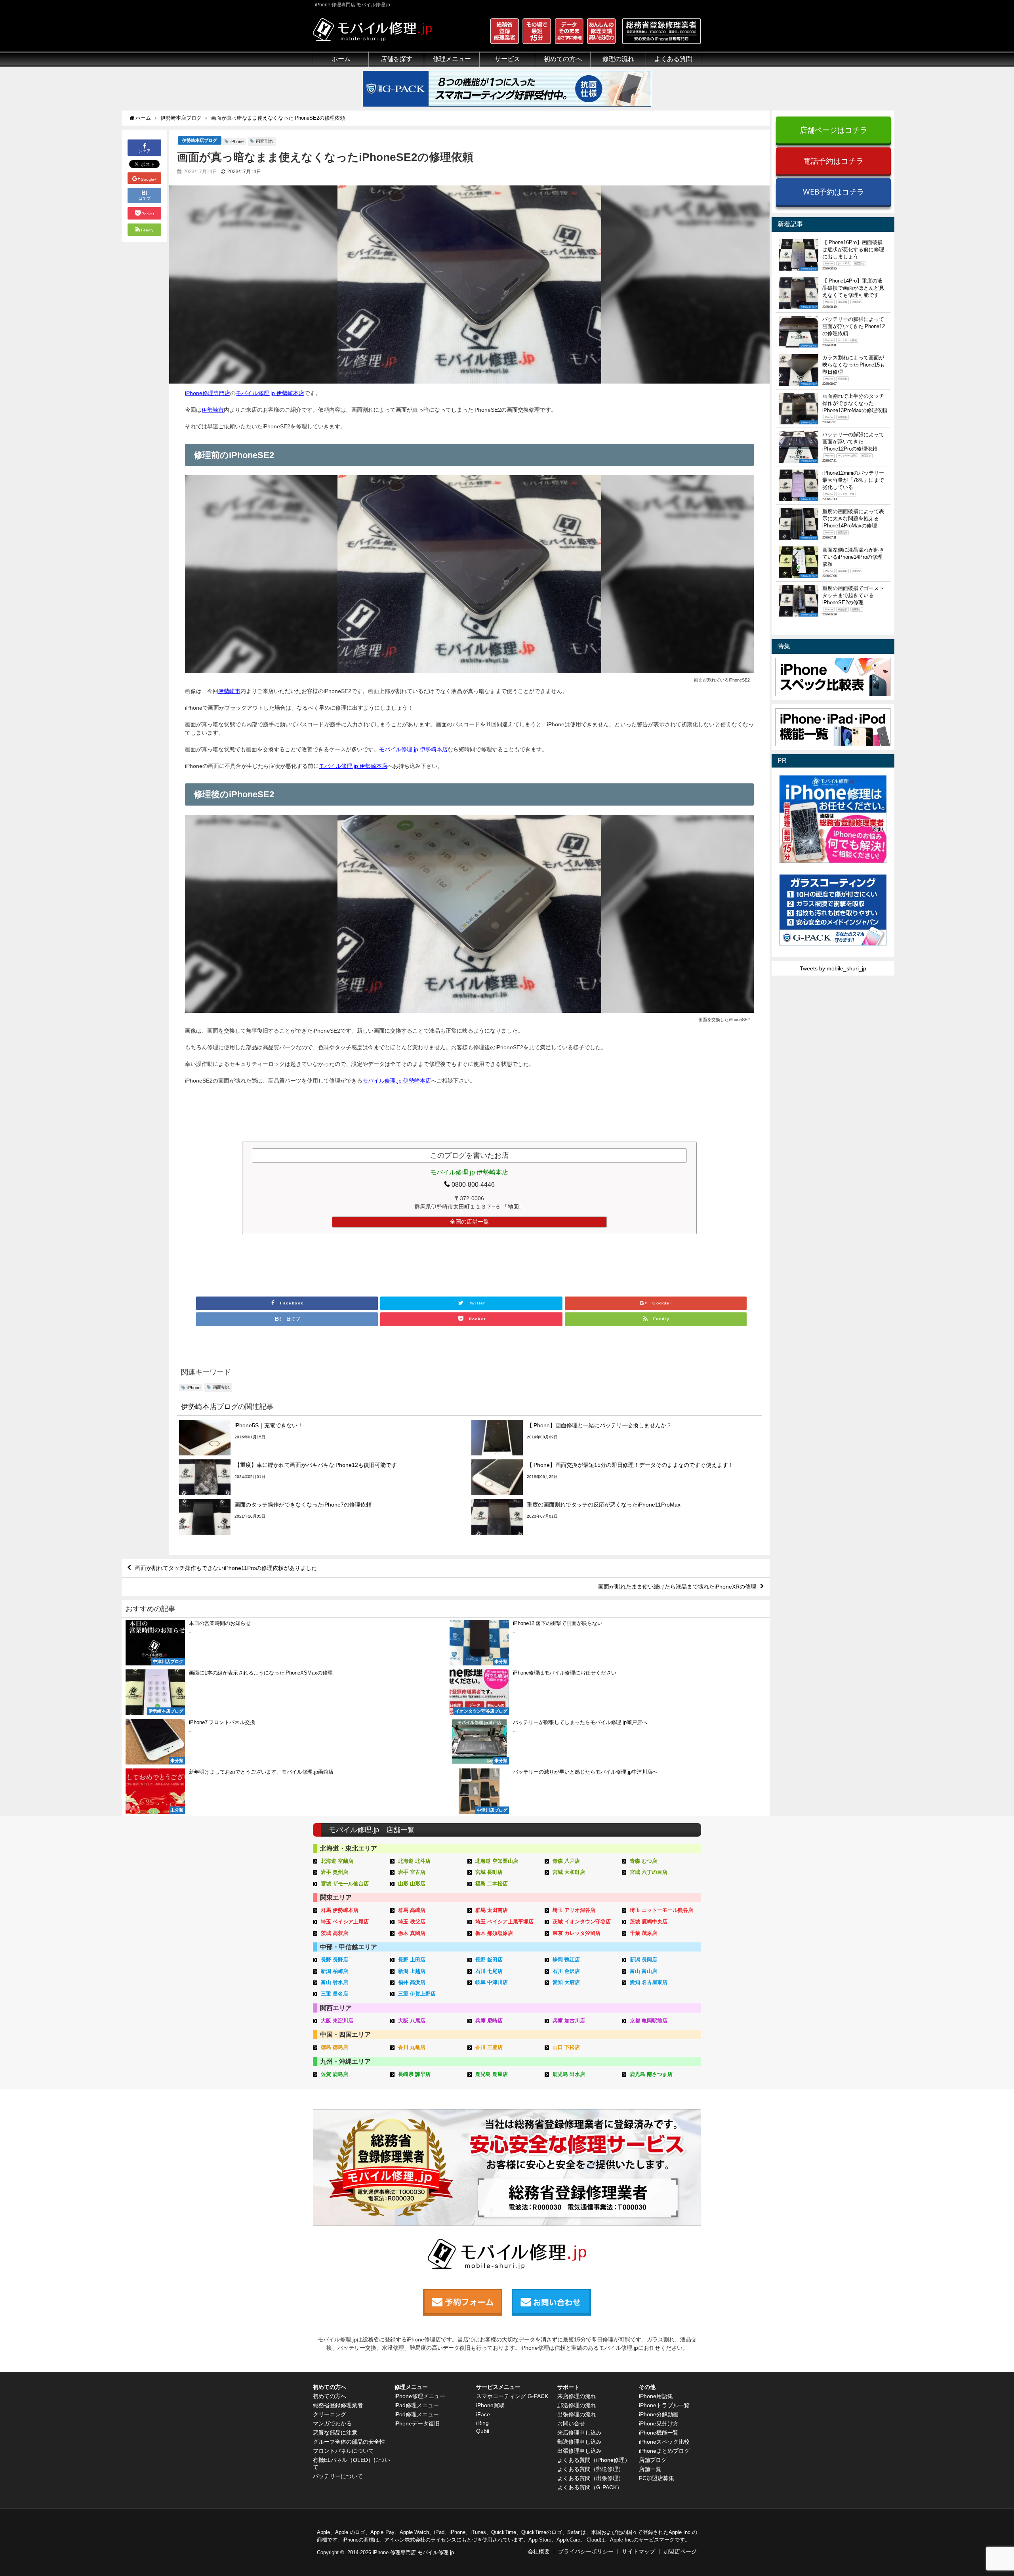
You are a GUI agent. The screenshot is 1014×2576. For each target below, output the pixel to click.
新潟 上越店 (412, 1971)
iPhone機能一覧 (659, 2433)
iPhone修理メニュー (420, 2396)
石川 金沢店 (566, 1971)
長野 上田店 (412, 1960)
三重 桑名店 (335, 1994)
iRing (482, 2423)
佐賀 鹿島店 (335, 2074)
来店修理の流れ (577, 2396)
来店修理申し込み (579, 2433)
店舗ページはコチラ (834, 130)
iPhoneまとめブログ (664, 2451)
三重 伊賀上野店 (417, 1994)
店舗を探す (396, 59)
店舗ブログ (653, 2460)
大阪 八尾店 (412, 2021)
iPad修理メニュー (417, 2405)
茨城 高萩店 (335, 1933)
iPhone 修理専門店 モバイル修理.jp (413, 2552)
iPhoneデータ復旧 (417, 2423)
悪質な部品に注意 (335, 2433)
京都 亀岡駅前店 (649, 2021)
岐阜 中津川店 (492, 1982)
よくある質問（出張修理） (591, 2478)
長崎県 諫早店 (414, 2074)
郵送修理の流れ (577, 2405)
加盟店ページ (680, 2551)
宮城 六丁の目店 (649, 1872)
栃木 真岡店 (412, 1933)
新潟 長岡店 (643, 1960)
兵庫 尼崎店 (489, 2021)
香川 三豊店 (489, 2047)
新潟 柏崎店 (335, 1971)
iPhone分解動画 (659, 2414)
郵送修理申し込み (579, 2442)
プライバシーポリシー (586, 2551)
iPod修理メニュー (417, 2414)
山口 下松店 (566, 2047)
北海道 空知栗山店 (497, 1861)
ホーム (341, 59)
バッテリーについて (338, 2476)
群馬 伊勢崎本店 (340, 1910)
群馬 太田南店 (492, 1910)
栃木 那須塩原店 (494, 1933)
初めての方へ (330, 2396)
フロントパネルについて (343, 2451)
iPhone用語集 (656, 2396)
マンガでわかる (332, 2423)
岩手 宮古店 (412, 1872)
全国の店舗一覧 (469, 1222)
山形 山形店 (412, 1884)
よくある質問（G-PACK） (590, 2487)
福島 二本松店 (492, 1884)
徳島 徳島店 (335, 2047)
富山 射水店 (335, 1982)
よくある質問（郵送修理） (591, 2469)
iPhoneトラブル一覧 (664, 2405)
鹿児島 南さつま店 (651, 2074)
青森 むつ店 (643, 1861)
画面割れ (265, 141)
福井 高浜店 (412, 1982)
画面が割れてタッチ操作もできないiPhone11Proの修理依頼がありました (226, 1568)
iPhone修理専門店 (208, 393)
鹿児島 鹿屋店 (492, 2074)
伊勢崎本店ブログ (200, 140)
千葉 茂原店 (643, 1933)
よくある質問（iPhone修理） (594, 2460)
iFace (483, 2414)
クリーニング (330, 2414)
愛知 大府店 (566, 1982)
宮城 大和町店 (569, 1872)
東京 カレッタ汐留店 (577, 1933)
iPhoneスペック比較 (664, 2442)
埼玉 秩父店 (412, 1922)
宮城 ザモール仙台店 (345, 1884)
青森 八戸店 (566, 1861)
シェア (145, 151)
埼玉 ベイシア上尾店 (345, 1922)
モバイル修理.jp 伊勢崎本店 (270, 393)
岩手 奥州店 (335, 1872)
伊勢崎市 (213, 410)
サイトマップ (639, 2551)
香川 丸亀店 (412, 2047)
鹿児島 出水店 (569, 2074)
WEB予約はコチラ (834, 192)
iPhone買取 (490, 2405)
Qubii (483, 2431)
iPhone (237, 141)
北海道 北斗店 (414, 1861)
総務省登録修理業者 (338, 2405)
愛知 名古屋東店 (649, 1982)
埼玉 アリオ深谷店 (574, 1910)
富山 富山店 (643, 1971)
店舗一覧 (650, 2469)
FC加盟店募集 (657, 2478)
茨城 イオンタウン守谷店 (582, 1922)
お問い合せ (571, 2423)
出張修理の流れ (577, 2414)
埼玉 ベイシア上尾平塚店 (504, 1922)
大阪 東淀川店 (337, 2021)
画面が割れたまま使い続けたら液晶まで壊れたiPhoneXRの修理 (677, 1587)
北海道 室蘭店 (337, 1861)
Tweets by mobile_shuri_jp (833, 968)
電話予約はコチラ (833, 161)
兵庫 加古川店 (569, 2021)
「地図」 (513, 1207)
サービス (507, 59)
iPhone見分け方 (659, 2423)
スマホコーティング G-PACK (512, 2396)
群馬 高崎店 (412, 1910)
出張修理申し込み (579, 2451)
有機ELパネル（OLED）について (352, 2463)
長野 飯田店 (489, 1960)
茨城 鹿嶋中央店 (649, 1922)
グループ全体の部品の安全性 (349, 2442)
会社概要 (539, 2551)
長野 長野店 (335, 1960)
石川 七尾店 (489, 1971)
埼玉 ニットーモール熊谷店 (661, 1910)
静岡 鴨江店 (566, 1960)
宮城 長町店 (489, 1872)
